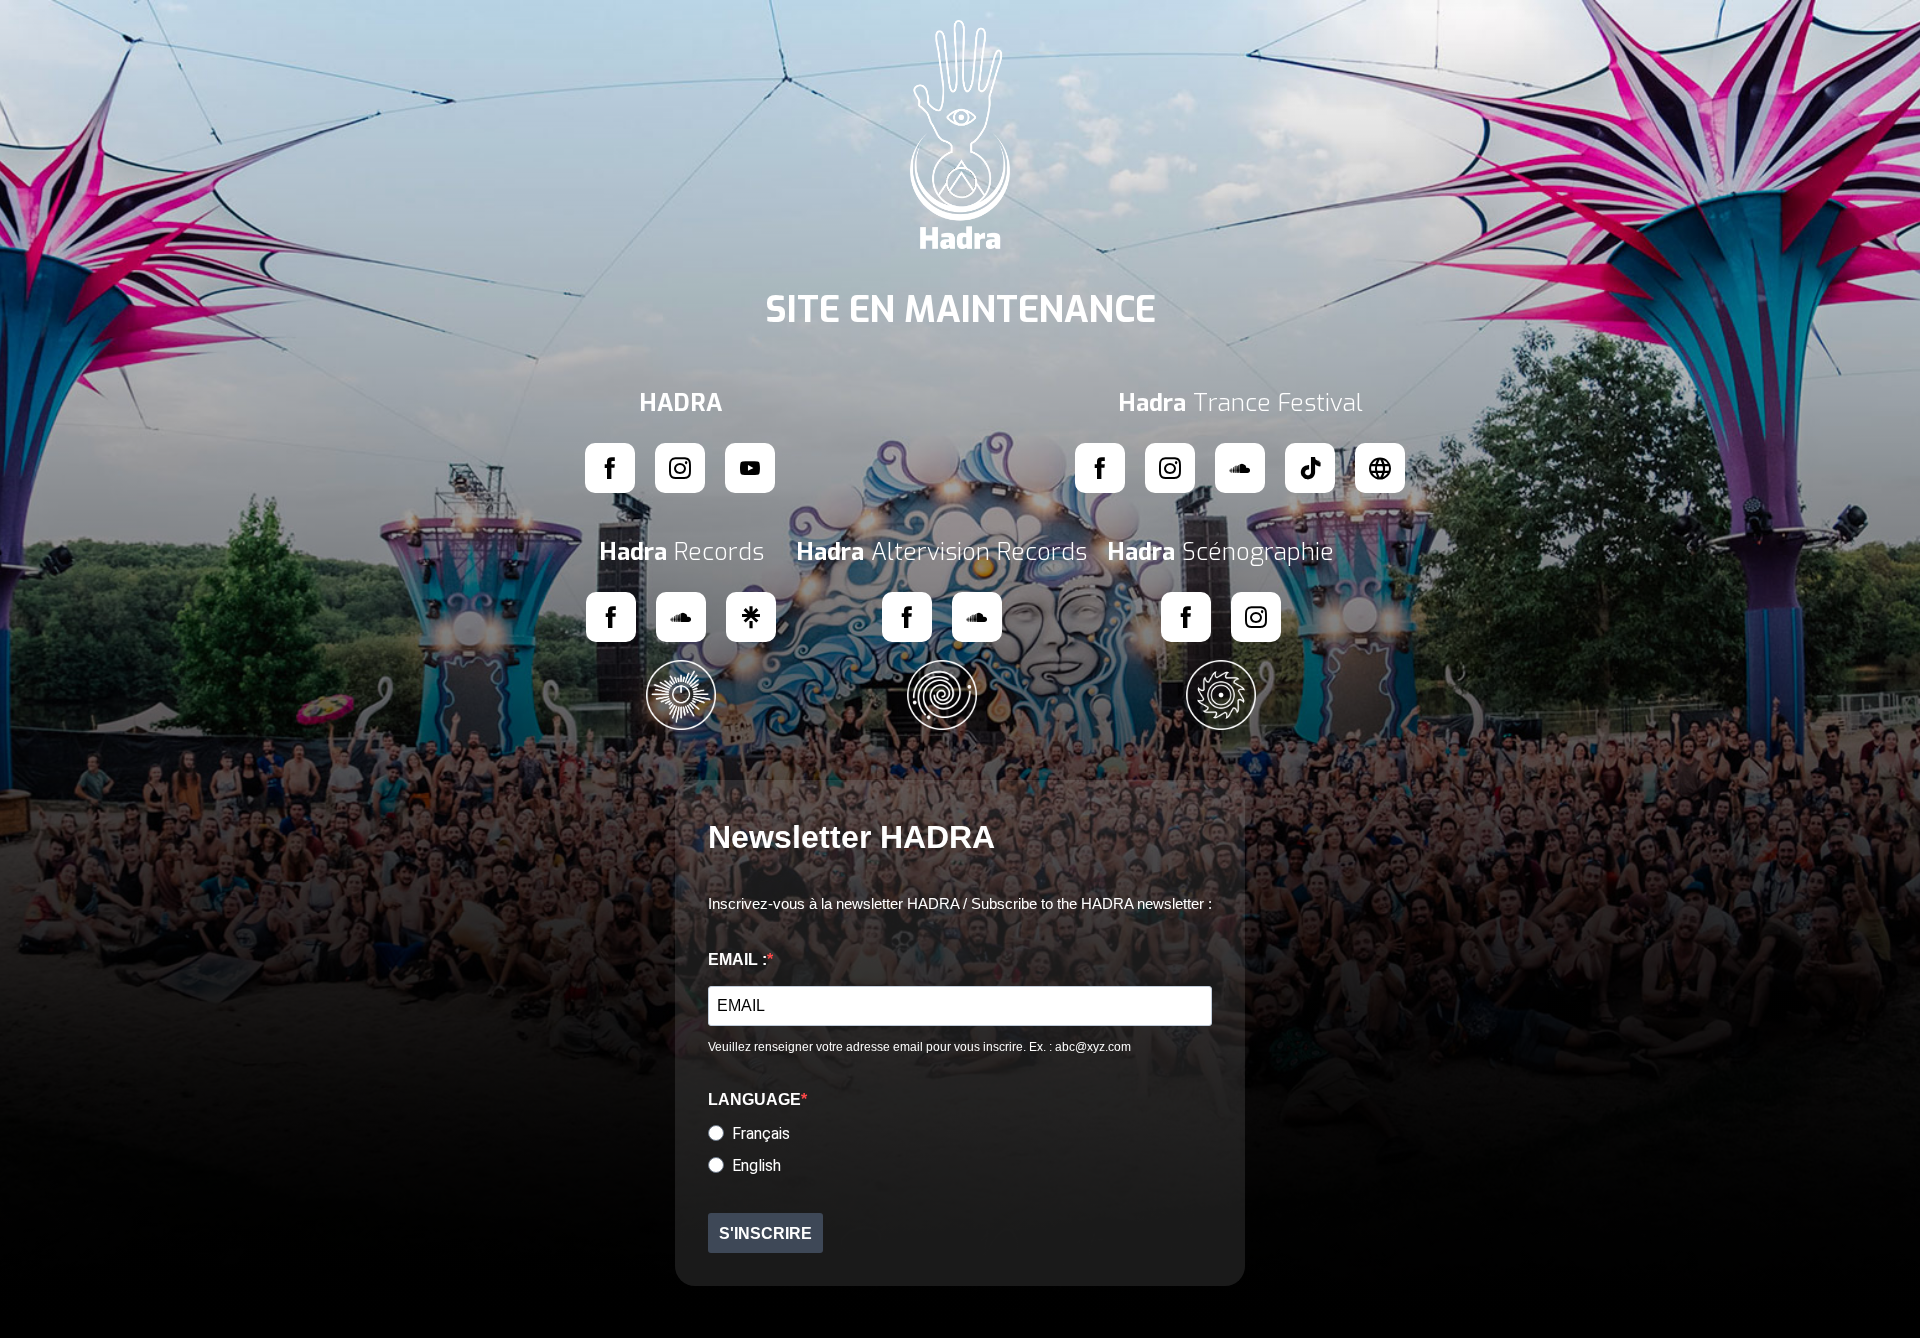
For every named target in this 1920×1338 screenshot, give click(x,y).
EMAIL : (737, 959)
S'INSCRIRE (765, 1233)
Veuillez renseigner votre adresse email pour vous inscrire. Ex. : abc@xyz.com (919, 1047)
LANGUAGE (754, 1099)
